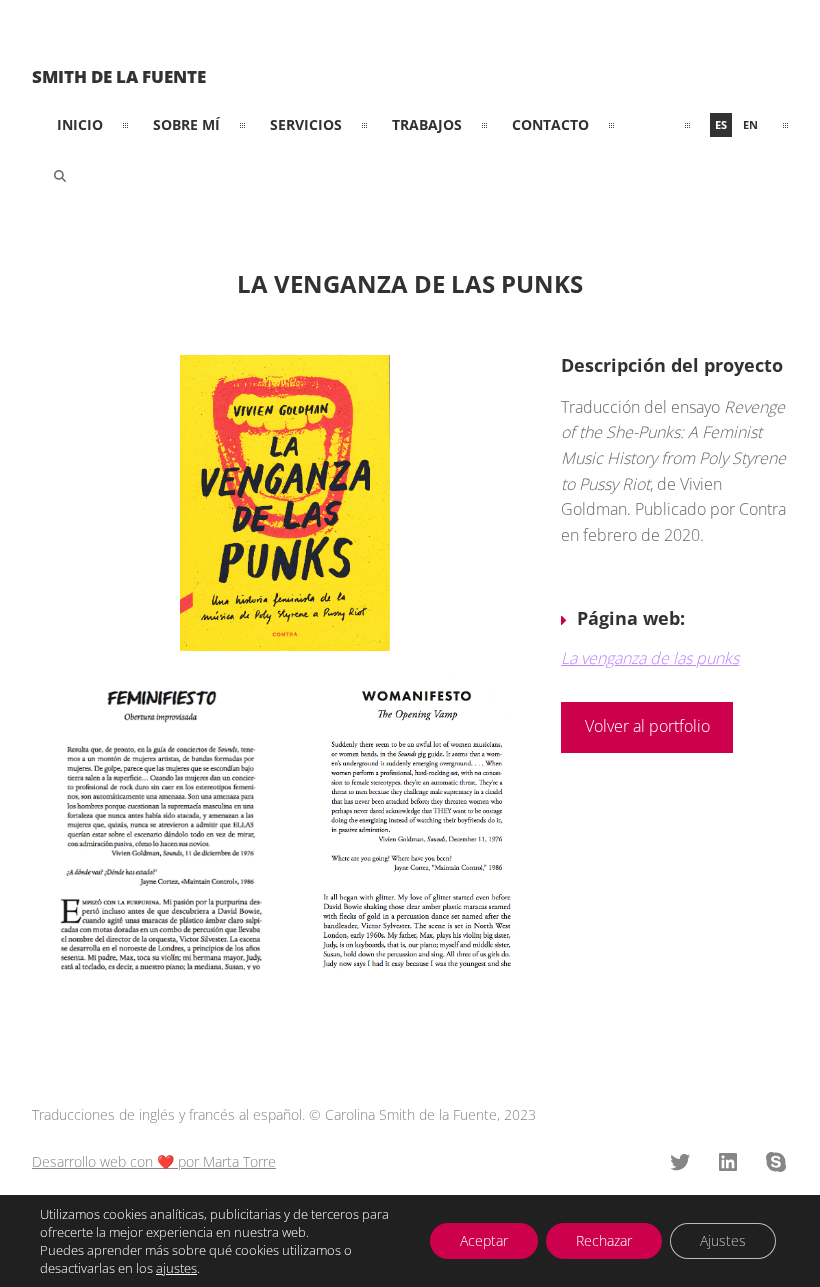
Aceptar (484, 1240)
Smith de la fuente (119, 76)
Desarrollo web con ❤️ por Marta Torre (154, 1161)
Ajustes (723, 1240)
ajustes (176, 1268)
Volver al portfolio (647, 726)
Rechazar (604, 1240)
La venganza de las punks (650, 658)
